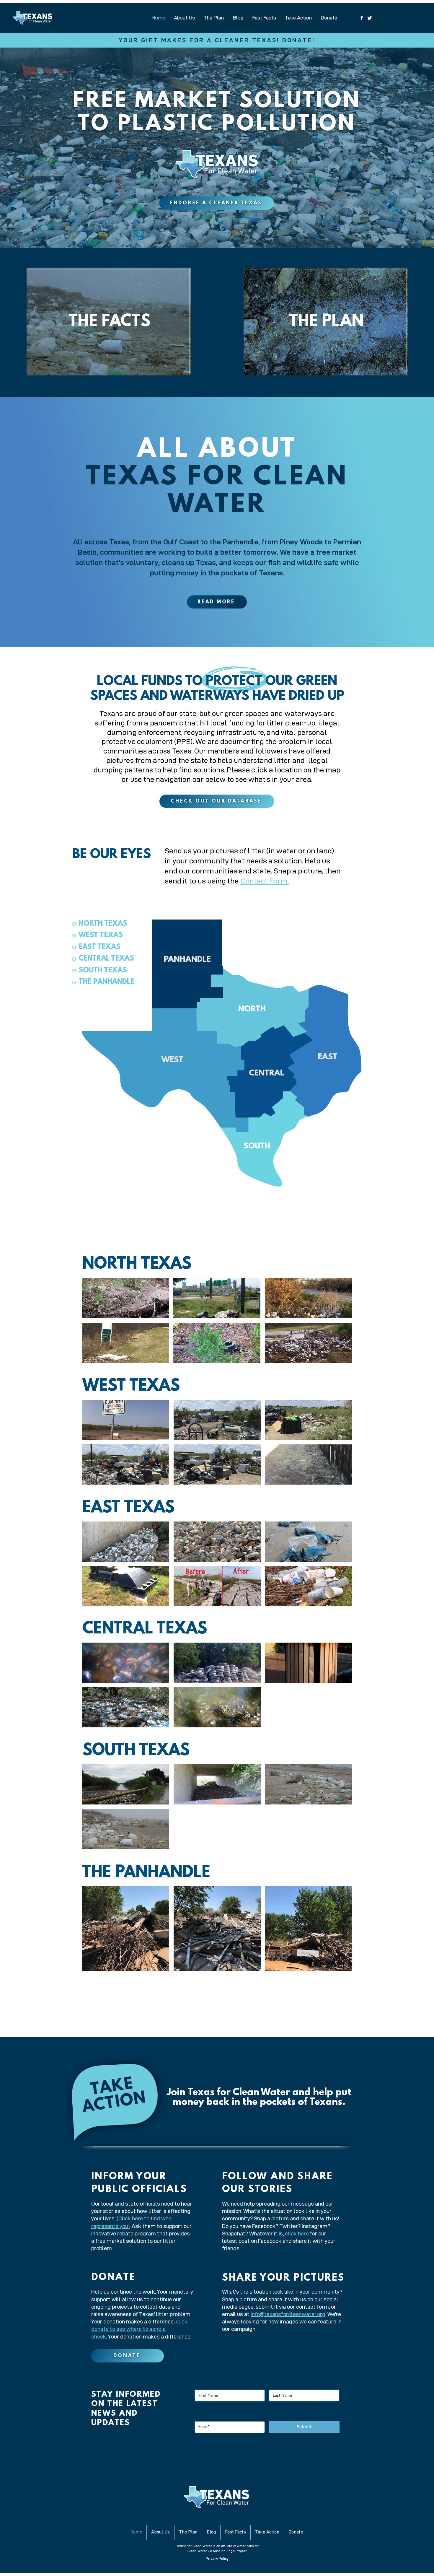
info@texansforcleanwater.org (288, 2314)
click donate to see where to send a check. (139, 2329)
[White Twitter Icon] (370, 18)
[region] (109, 323)
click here (297, 2234)
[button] (125, 1298)
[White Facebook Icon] (362, 18)
